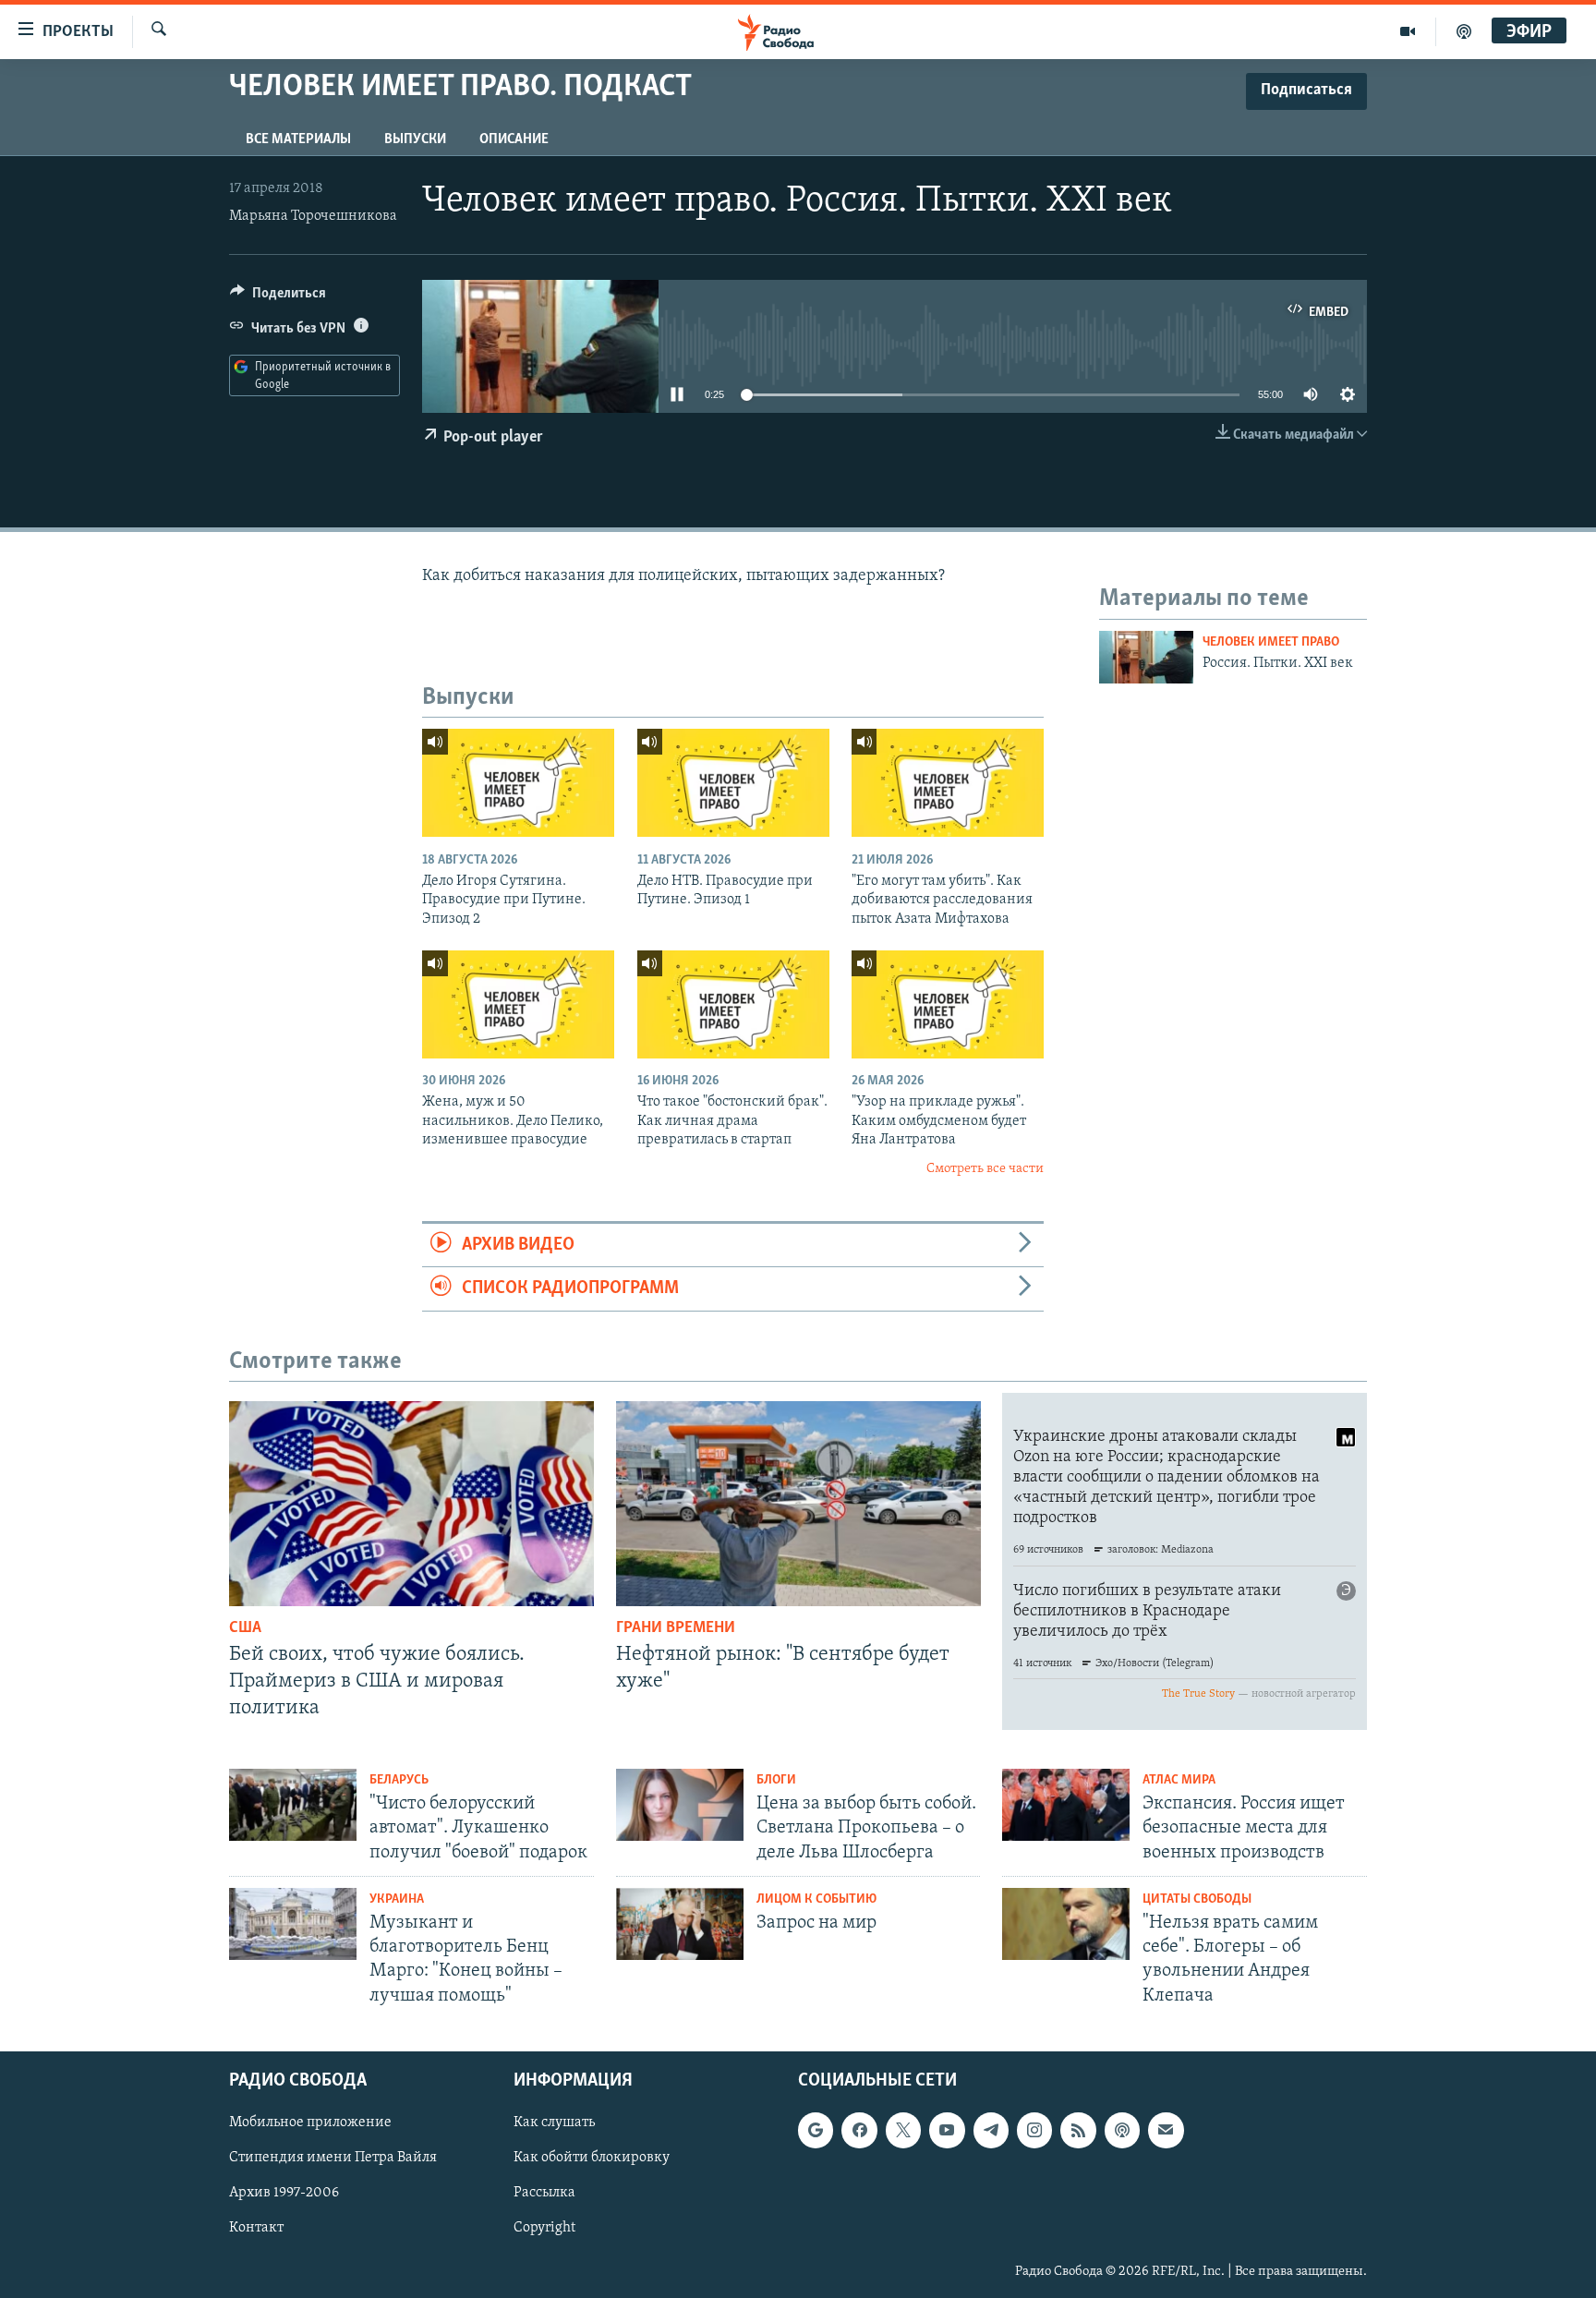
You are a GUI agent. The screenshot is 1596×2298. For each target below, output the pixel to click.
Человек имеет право (1271, 642)
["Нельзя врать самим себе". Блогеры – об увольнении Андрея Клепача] (1066, 1924)
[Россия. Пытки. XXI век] (1146, 657)
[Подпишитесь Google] (816, 2130)
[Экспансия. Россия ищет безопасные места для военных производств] (1066, 1805)
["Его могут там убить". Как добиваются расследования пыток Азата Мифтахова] (948, 783)
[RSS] (1078, 2130)
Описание (514, 139)
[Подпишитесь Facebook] (859, 2130)
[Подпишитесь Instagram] (1034, 2130)
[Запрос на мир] (680, 1924)
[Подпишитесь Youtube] (947, 2130)
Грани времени (676, 1628)
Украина (397, 1899)
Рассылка (544, 2193)
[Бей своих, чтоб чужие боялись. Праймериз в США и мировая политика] (411, 1504)
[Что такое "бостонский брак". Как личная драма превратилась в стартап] (733, 1004)
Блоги (776, 1780)
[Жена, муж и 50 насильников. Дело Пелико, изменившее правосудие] (518, 1004)
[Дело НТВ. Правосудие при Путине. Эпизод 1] (733, 783)
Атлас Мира (1179, 1780)
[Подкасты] (1122, 2130)
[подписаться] (1166, 2130)
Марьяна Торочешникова (313, 216)
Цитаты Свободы (1197, 1899)
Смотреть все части (985, 1169)
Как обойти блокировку (592, 2158)
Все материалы (298, 139)
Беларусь (399, 1780)
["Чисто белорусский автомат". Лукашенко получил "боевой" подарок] (293, 1805)
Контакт (256, 2228)
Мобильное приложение (310, 2123)
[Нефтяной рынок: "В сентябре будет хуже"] (798, 1504)
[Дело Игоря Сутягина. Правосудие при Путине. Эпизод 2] (518, 783)
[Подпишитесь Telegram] (991, 2130)
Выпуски (415, 139)
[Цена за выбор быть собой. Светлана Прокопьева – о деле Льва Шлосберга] (680, 1805)
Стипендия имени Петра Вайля (333, 2158)
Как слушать (554, 2123)
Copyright (544, 2228)
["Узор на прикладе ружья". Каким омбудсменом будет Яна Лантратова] (948, 1004)
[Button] (278, 297)
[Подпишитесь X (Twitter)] (903, 2130)
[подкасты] (1464, 31)
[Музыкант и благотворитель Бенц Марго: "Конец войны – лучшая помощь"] (293, 1924)
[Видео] (1408, 31)
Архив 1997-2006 (284, 2193)
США (245, 1628)
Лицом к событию (816, 1899)
